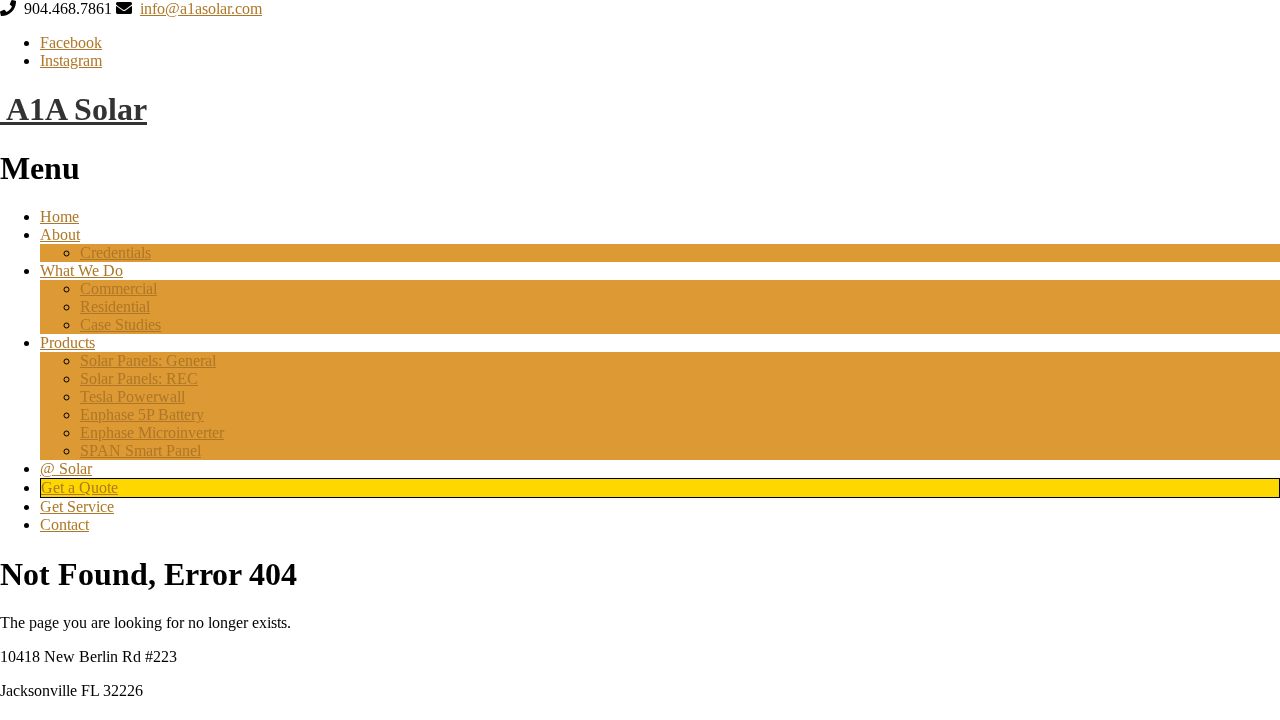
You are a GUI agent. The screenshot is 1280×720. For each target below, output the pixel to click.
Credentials (115, 252)
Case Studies (120, 324)
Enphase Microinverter (152, 432)
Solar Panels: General (148, 360)
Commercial (118, 288)
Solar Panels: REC (139, 378)
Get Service (77, 506)
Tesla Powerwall (132, 396)
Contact (64, 524)
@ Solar (66, 468)
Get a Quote (79, 487)
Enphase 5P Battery (142, 414)
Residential (115, 306)
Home (59, 216)
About (60, 234)
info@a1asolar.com (201, 8)
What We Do (81, 270)
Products (67, 342)
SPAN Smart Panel (140, 450)
